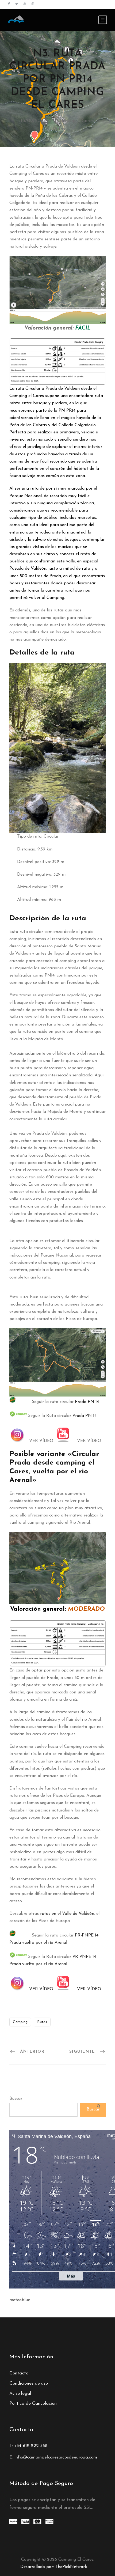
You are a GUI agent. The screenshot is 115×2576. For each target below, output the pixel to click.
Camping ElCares (75, 121)
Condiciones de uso (29, 2383)
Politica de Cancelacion (33, 2403)
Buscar (16, 2099)
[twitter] (17, 4)
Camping (20, 2022)
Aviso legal (20, 2394)
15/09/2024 (33, 121)
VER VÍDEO (41, 1989)
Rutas (59, 129)
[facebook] (9, 4)
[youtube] (25, 4)
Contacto (19, 2373)
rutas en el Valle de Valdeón (66, 1914)
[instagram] (33, 4)
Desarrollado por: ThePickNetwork (54, 2567)
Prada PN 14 (87, 1402)
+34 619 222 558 (31, 2446)
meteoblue (20, 2300)
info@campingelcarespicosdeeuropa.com (56, 2457)
